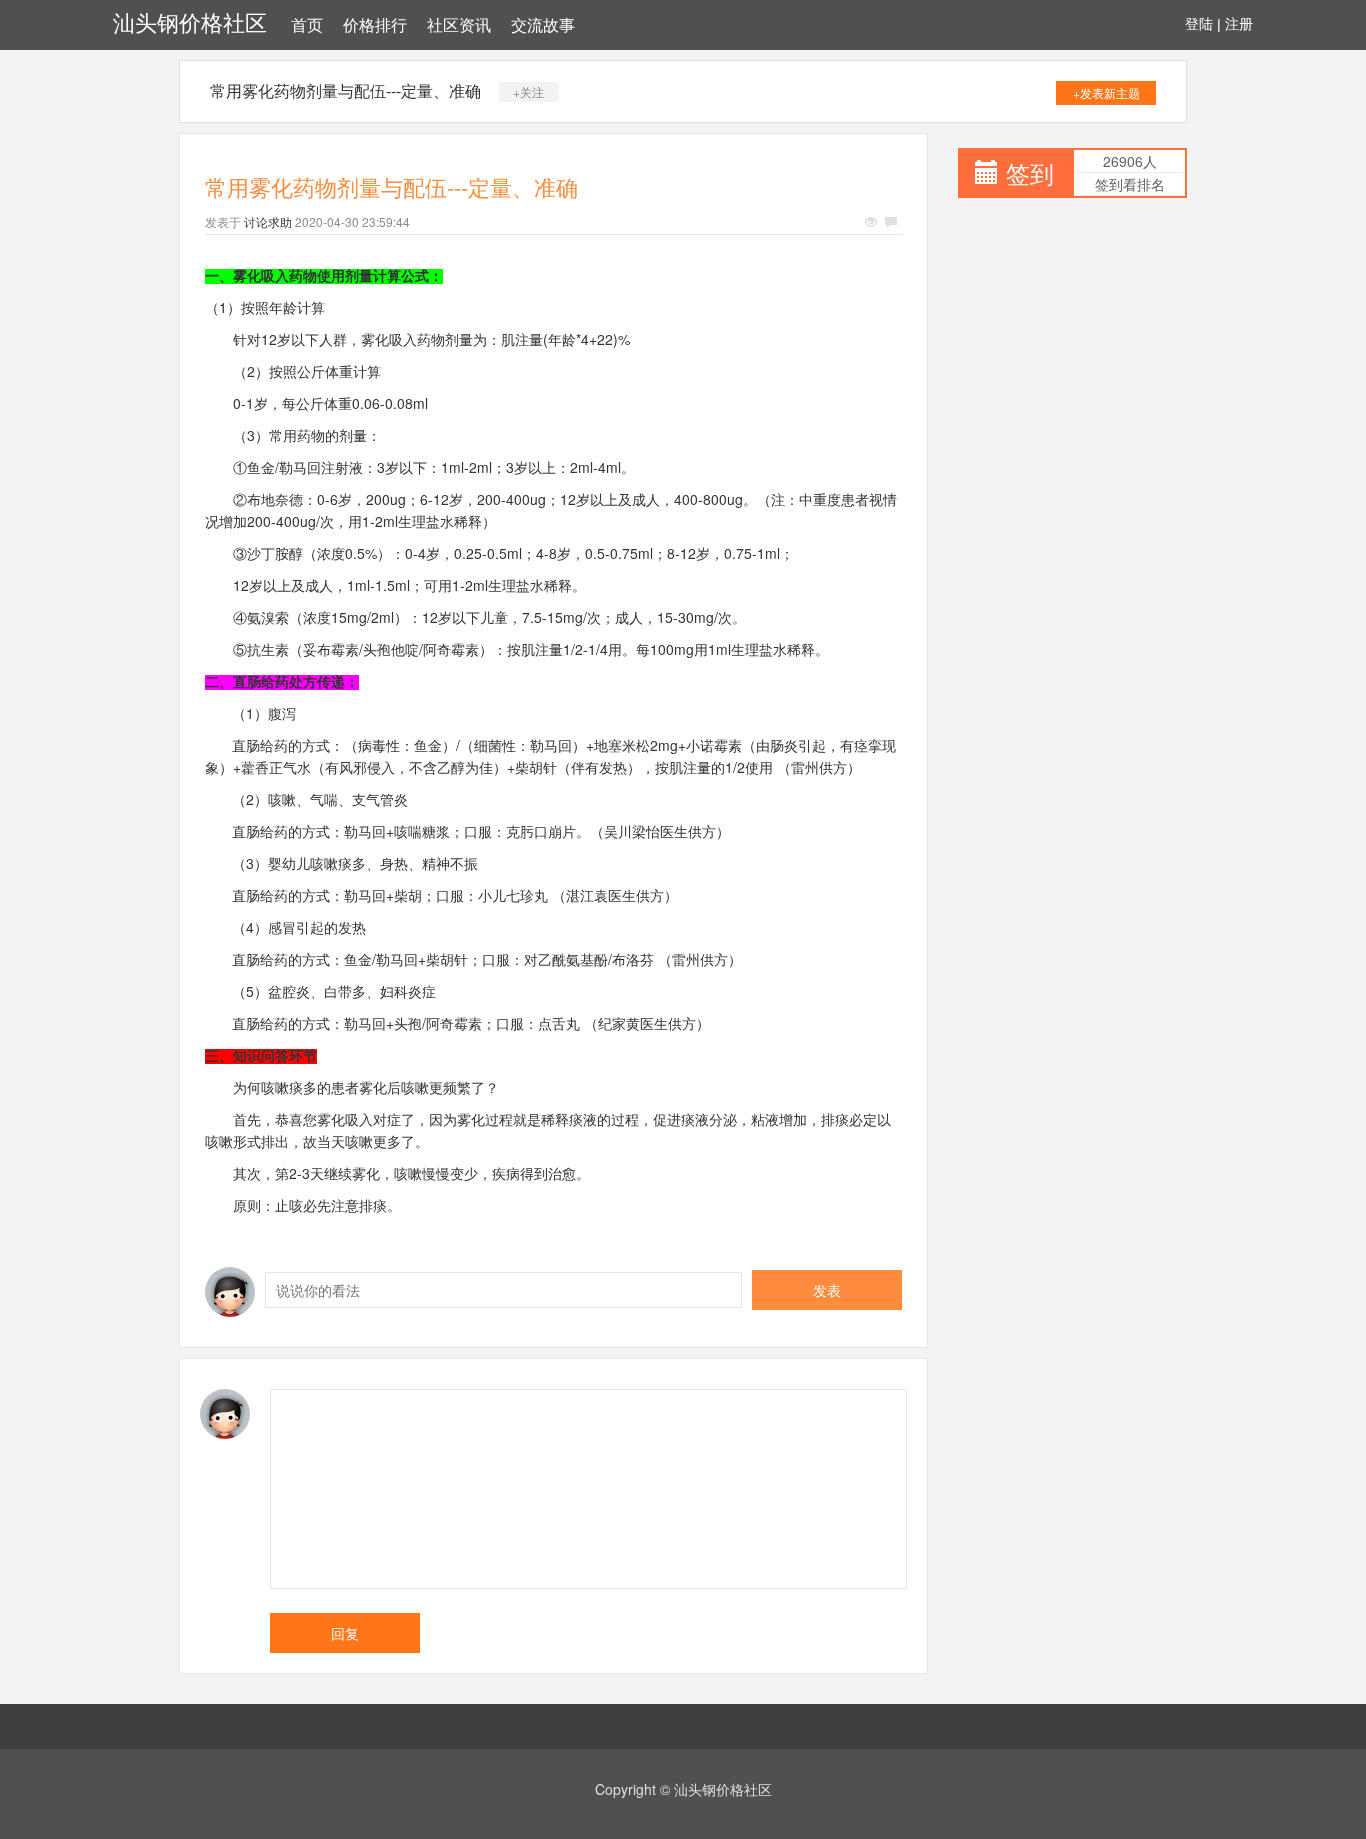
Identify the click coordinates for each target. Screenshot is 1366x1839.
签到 (1030, 172)
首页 (307, 25)
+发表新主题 (1106, 92)
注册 (1239, 24)
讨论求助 (268, 221)
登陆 (1199, 24)
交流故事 (543, 25)
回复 (345, 1633)
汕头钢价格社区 (190, 23)
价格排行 (375, 25)
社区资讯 (459, 25)
